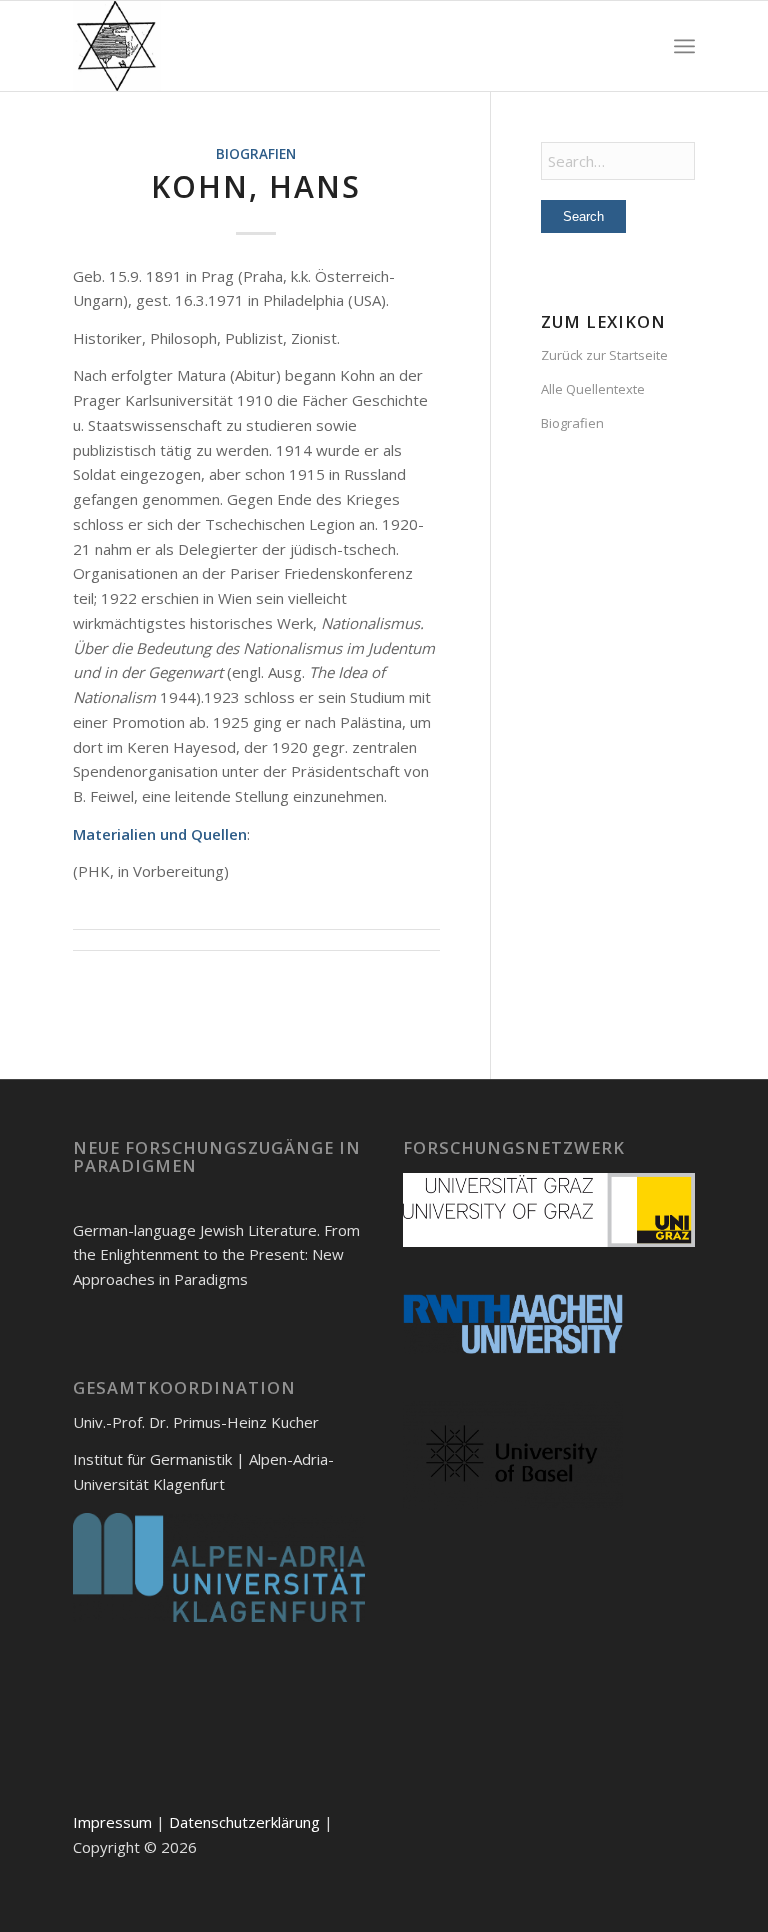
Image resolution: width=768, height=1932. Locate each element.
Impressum (112, 1822)
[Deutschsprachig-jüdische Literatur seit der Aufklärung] (117, 46)
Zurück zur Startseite (604, 355)
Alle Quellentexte (593, 389)
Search (583, 216)
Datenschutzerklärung (244, 1822)
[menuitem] (684, 46)
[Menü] (684, 46)
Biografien (256, 154)
